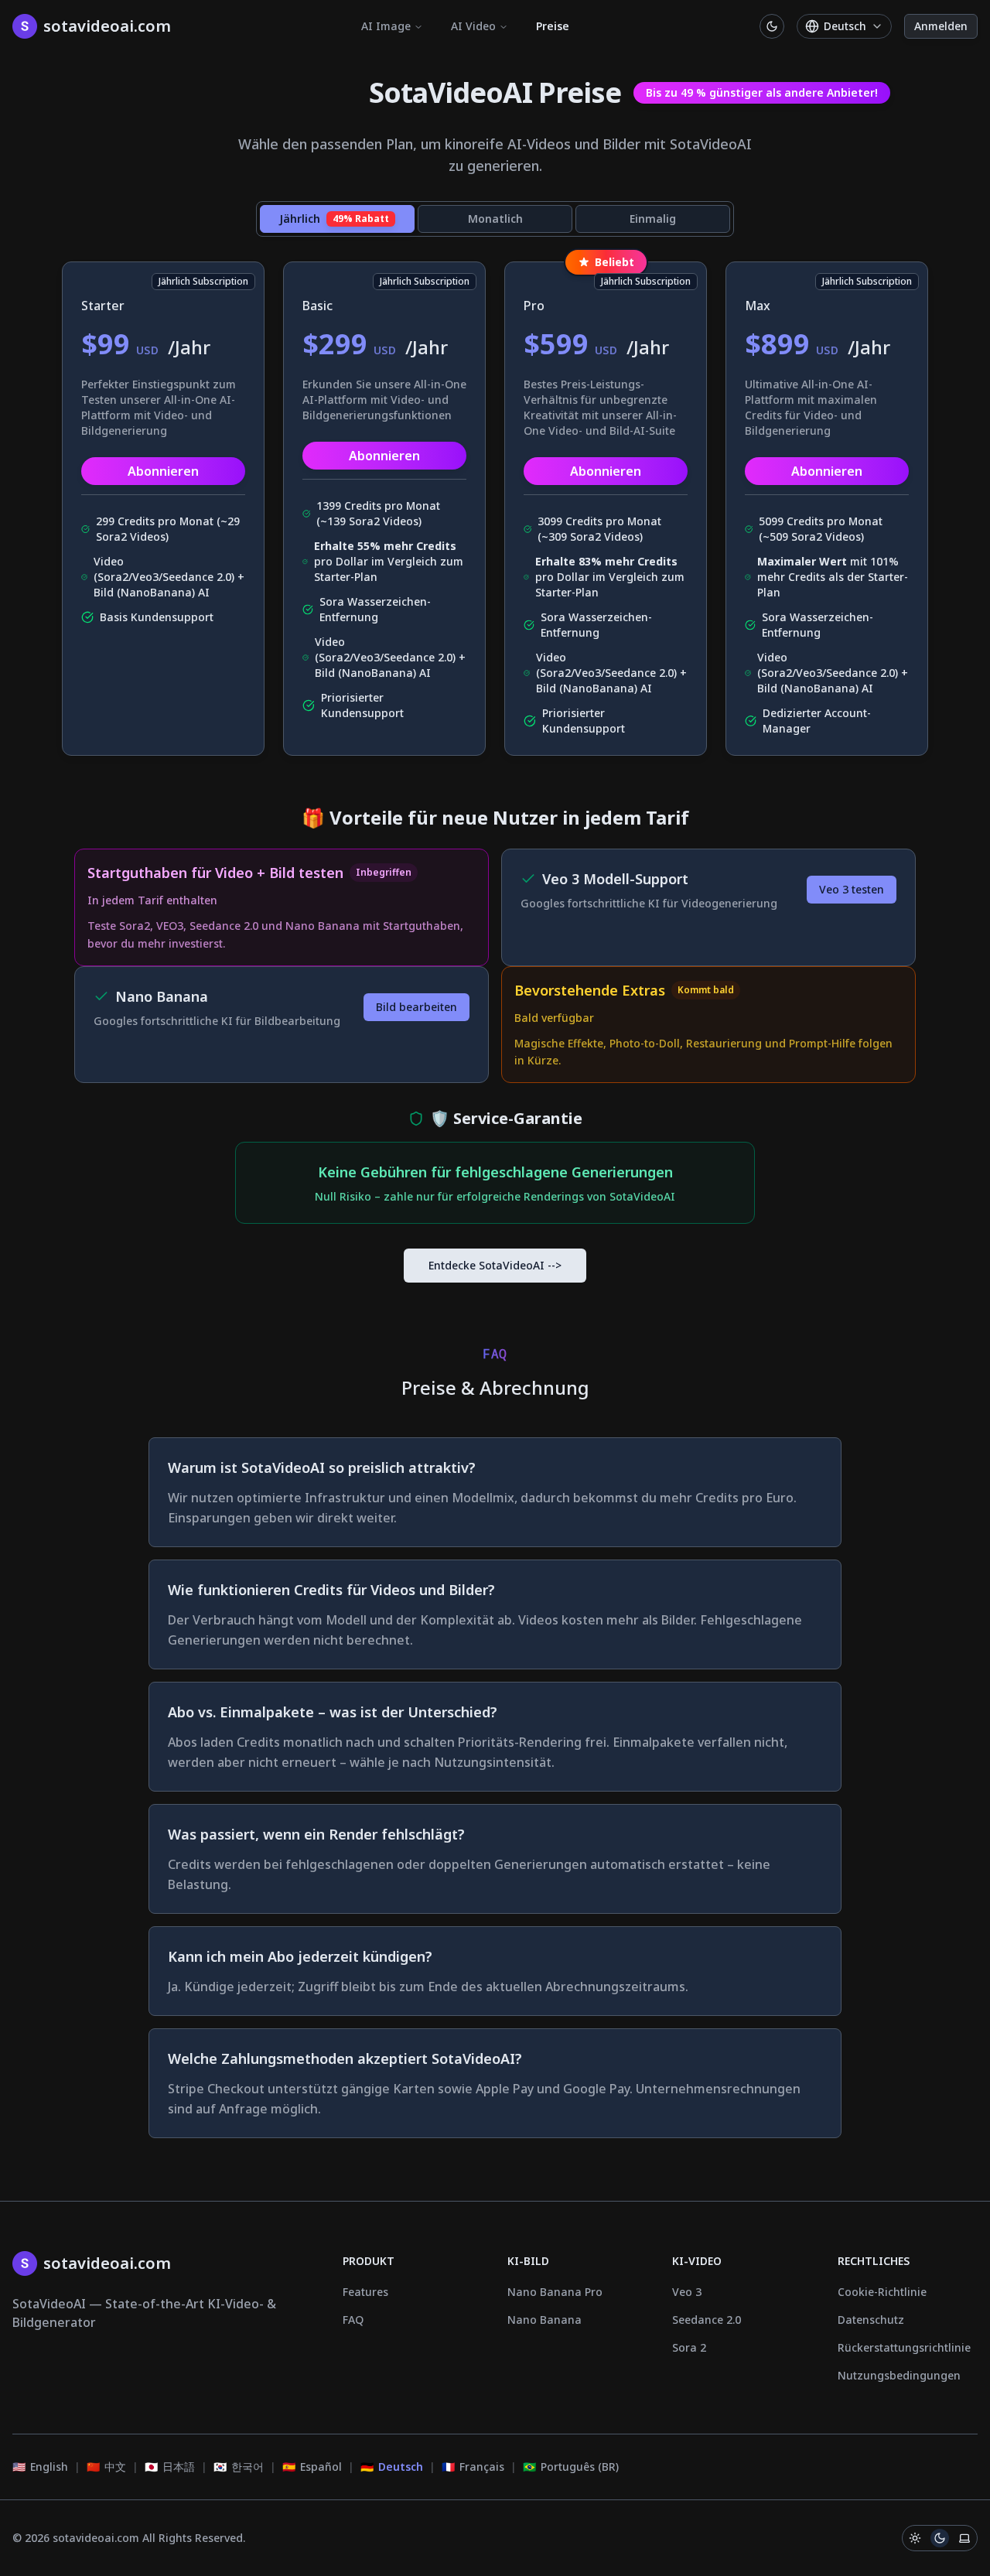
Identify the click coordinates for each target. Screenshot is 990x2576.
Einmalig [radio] (653, 219)
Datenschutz (871, 2320)
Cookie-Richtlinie (882, 2292)
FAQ (353, 2320)
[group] (495, 219)
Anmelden (941, 26)
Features (365, 2292)
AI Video (473, 26)
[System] (964, 2538)
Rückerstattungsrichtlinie (904, 2347)
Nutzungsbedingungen (899, 2375)
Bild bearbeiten (416, 1007)
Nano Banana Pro (555, 2292)
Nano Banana (544, 2320)
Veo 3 (687, 2292)
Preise (553, 26)
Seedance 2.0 (707, 2320)
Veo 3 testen (852, 889)
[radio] (337, 219)
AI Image (386, 26)
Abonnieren (163, 471)
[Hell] (915, 2538)
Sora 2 (689, 2347)
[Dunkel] (940, 2538)
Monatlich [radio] (495, 219)
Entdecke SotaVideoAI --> (495, 1265)
